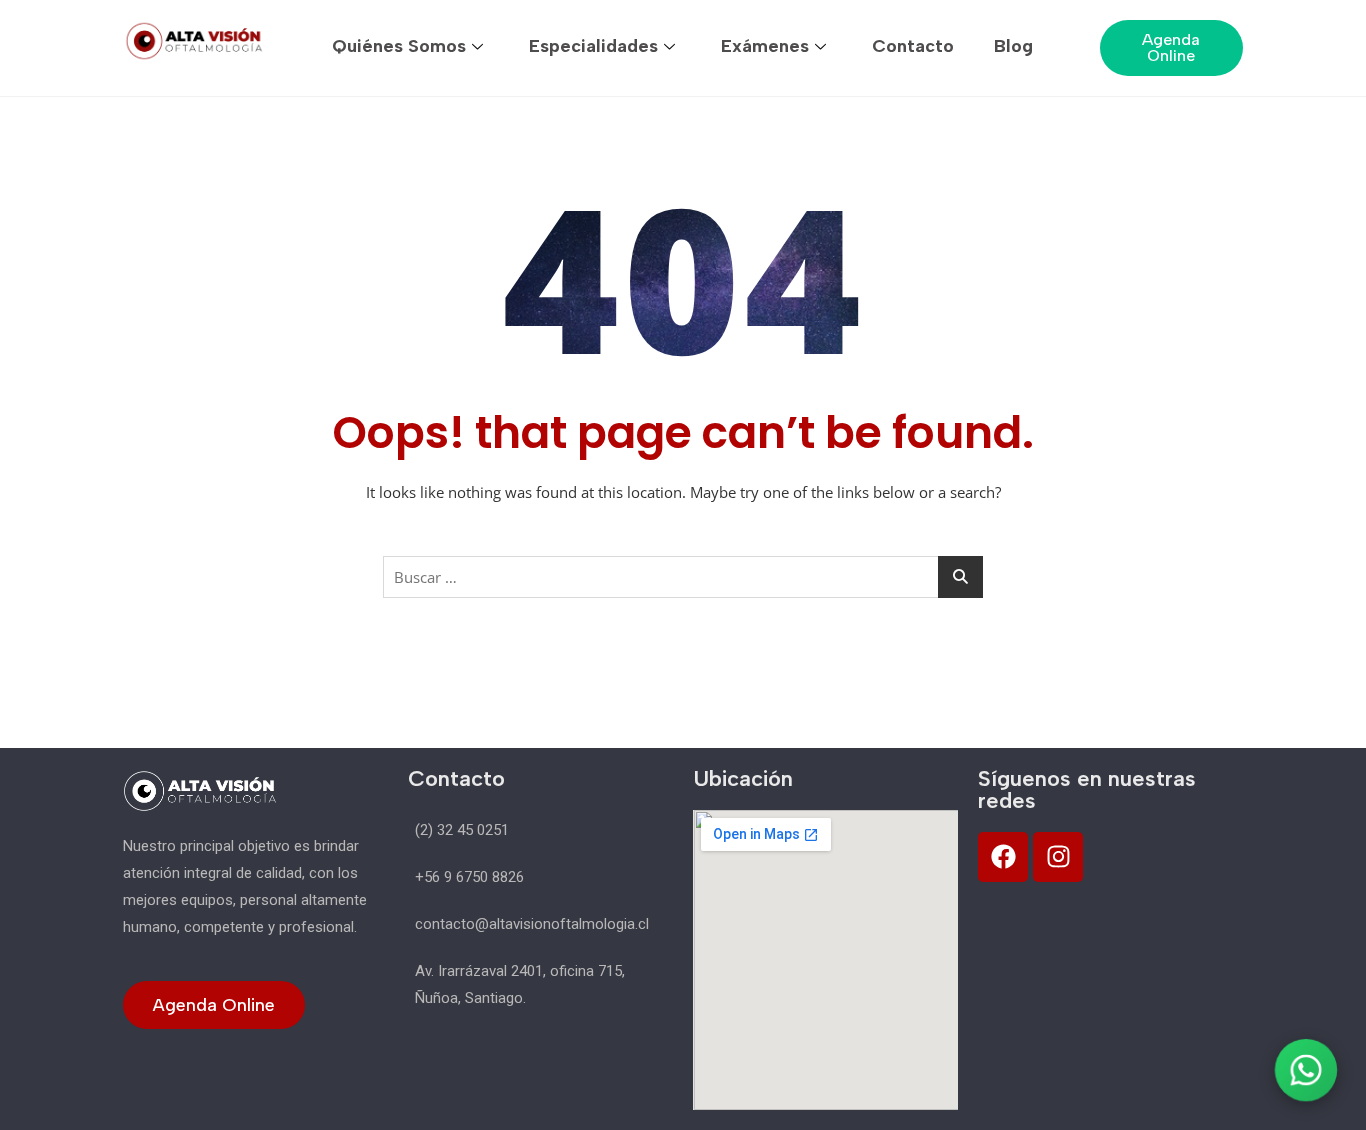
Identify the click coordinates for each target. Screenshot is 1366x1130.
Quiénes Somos (399, 46)
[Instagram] (1058, 857)
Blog (1013, 46)
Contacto (913, 46)
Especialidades (593, 46)
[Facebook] (1003, 857)
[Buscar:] (683, 577)
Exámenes (765, 46)
